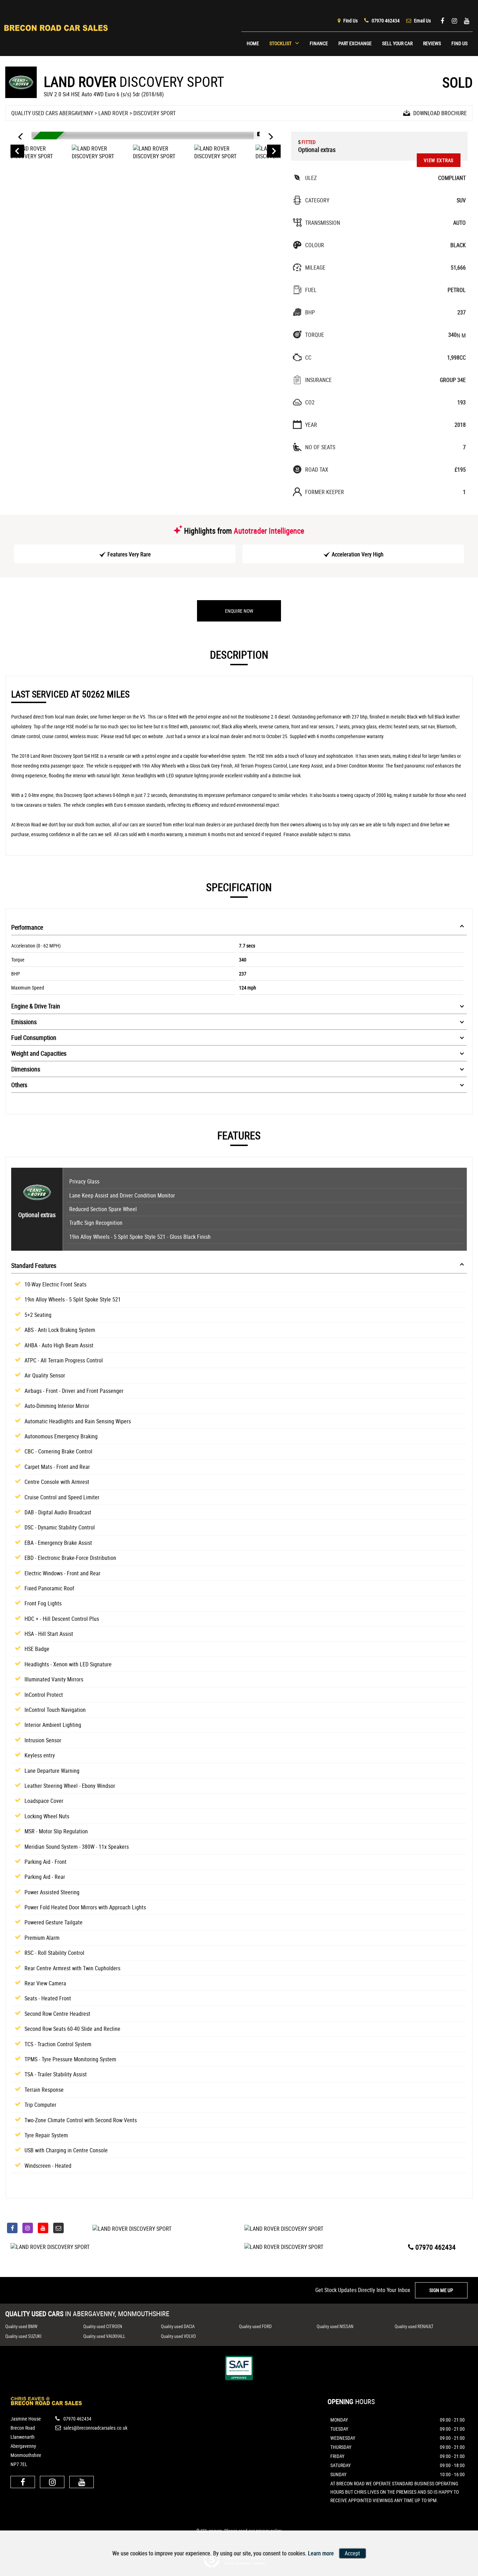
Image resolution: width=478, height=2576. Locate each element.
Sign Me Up (441, 2290)
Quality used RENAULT (414, 2326)
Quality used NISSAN (335, 2326)
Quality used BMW (21, 2326)
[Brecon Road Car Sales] (46, 2403)
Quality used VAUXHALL (104, 2336)
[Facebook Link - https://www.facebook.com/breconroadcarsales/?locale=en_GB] (442, 20)
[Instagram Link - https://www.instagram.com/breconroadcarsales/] (454, 20)
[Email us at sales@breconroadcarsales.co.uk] (58, 2228)
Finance (319, 43)
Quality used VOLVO (178, 2336)
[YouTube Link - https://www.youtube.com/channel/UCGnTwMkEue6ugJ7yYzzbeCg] (467, 20)
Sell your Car (397, 43)
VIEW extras (439, 160)
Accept (352, 2553)
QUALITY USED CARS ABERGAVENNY (52, 113)
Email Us (422, 20)
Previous (17, 152)
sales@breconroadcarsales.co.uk (95, 2428)
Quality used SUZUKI (23, 2336)
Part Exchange (355, 43)
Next (274, 152)
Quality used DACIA (178, 2326)
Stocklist (280, 43)
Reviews (432, 43)
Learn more (321, 2553)
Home (253, 43)
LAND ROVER (113, 113)
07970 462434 (385, 20)
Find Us (350, 20)
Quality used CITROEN (103, 2326)
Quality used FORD (255, 2326)
